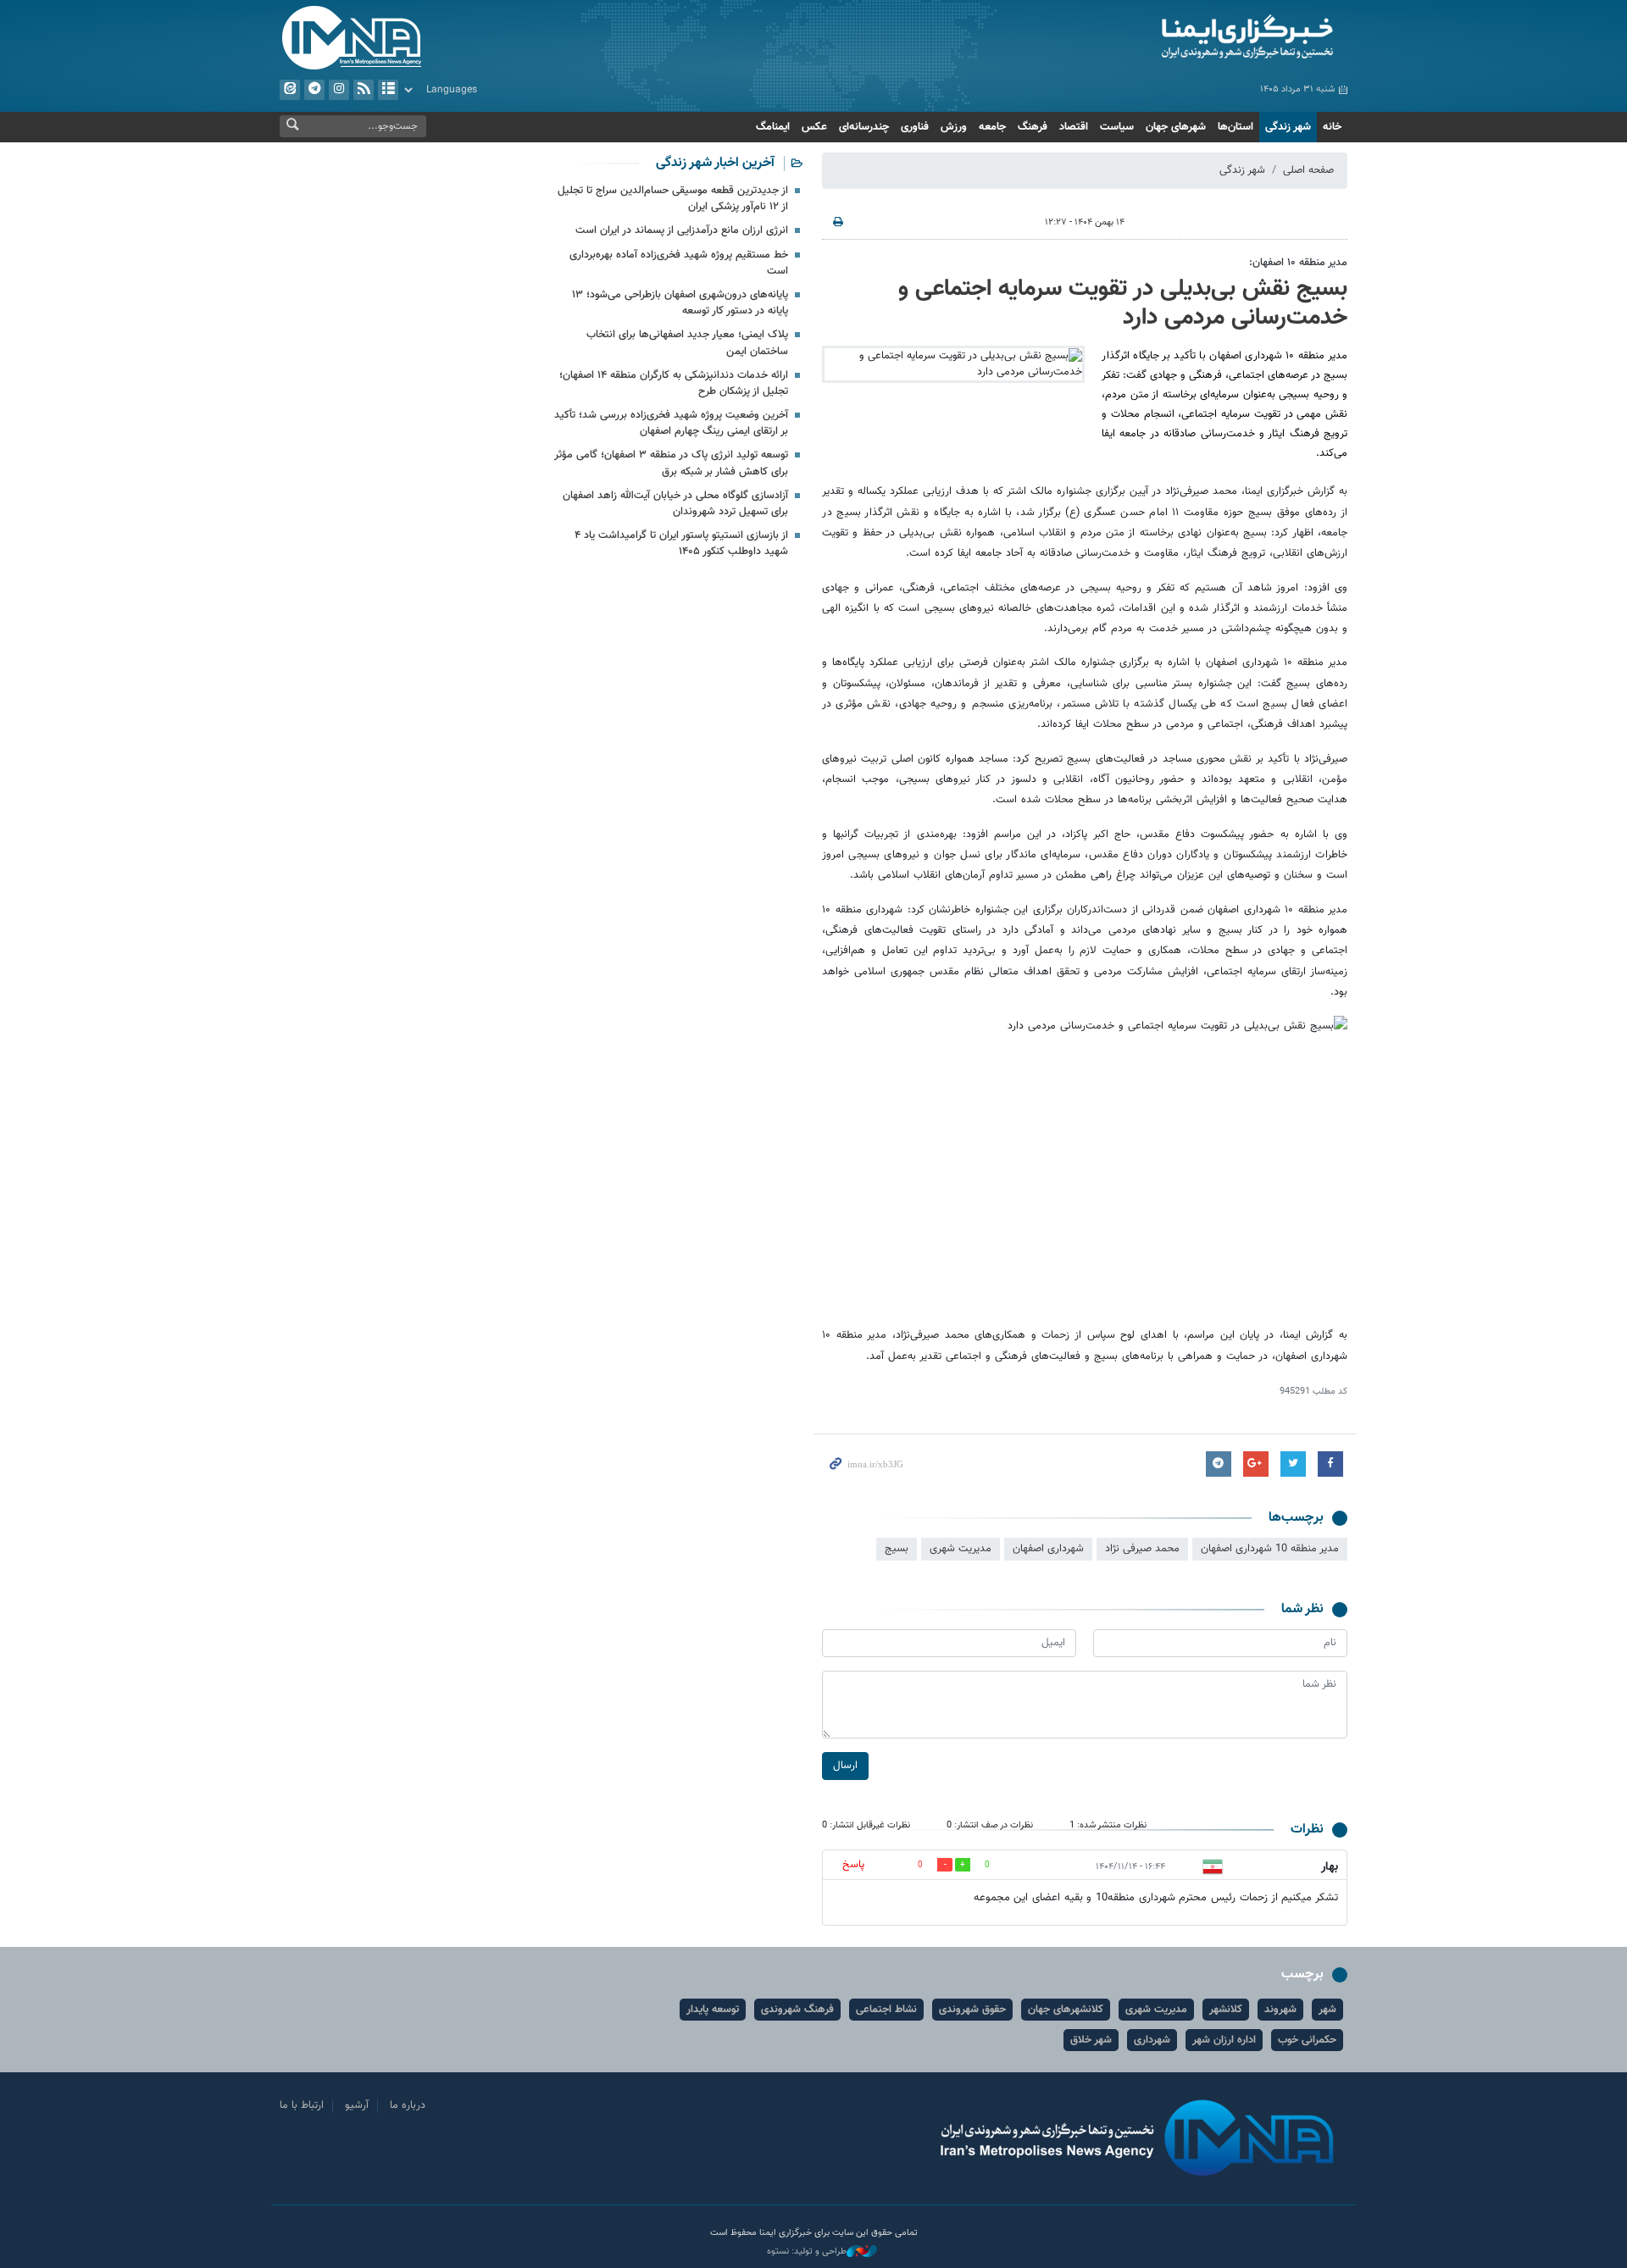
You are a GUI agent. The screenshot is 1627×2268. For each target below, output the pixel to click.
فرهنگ (1033, 127)
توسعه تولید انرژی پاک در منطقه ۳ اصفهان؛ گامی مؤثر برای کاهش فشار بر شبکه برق (671, 463)
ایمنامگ (773, 127)
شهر (1327, 2010)
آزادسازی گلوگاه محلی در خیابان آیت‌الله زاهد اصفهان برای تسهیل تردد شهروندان (675, 504)
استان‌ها (1236, 127)
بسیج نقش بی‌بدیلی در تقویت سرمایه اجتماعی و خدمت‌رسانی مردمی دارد (1123, 303)
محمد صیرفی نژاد (1142, 1549)
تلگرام (314, 90)
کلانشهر (1226, 2010)
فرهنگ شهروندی (797, 2010)
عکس (814, 127)
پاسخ (853, 1865)
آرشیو (388, 90)
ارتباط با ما (302, 2105)
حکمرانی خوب (1307, 2040)
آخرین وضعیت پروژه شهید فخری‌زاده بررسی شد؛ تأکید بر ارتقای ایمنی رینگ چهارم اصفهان (671, 423)
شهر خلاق (1091, 2040)
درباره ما (408, 2105)
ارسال (845, 1766)
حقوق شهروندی (972, 2010)
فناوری (915, 127)
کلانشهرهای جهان (1066, 2010)
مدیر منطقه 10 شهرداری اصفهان (1270, 1549)
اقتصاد (1074, 127)
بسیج (897, 1549)
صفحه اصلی (1308, 170)
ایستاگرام (339, 90)
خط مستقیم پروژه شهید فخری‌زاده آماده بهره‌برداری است (679, 263)
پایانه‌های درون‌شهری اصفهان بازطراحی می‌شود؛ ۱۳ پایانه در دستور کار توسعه (680, 303)
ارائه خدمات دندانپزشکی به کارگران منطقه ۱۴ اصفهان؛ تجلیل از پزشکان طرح (674, 383)
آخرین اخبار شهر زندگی (715, 163)
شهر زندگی (1288, 127)
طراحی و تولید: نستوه (807, 2252)
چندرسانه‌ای (864, 127)
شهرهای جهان (1176, 127)
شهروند (1280, 2010)
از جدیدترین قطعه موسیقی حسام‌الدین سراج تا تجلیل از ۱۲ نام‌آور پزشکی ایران (673, 199)
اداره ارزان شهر (1224, 2040)
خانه (1332, 127)
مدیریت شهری (961, 1549)
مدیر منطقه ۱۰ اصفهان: (1298, 263)
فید (364, 90)
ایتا (290, 90)
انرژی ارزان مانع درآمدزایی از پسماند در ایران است (682, 230)
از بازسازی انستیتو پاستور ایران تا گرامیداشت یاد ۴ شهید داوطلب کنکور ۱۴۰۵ (681, 543)
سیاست (1117, 127)
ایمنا (1175, 38)
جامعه (992, 127)
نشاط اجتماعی (886, 2010)
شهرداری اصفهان (1048, 1549)
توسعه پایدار (713, 2010)
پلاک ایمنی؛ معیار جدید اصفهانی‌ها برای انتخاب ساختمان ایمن (687, 343)
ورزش (954, 127)
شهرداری (1152, 2040)
